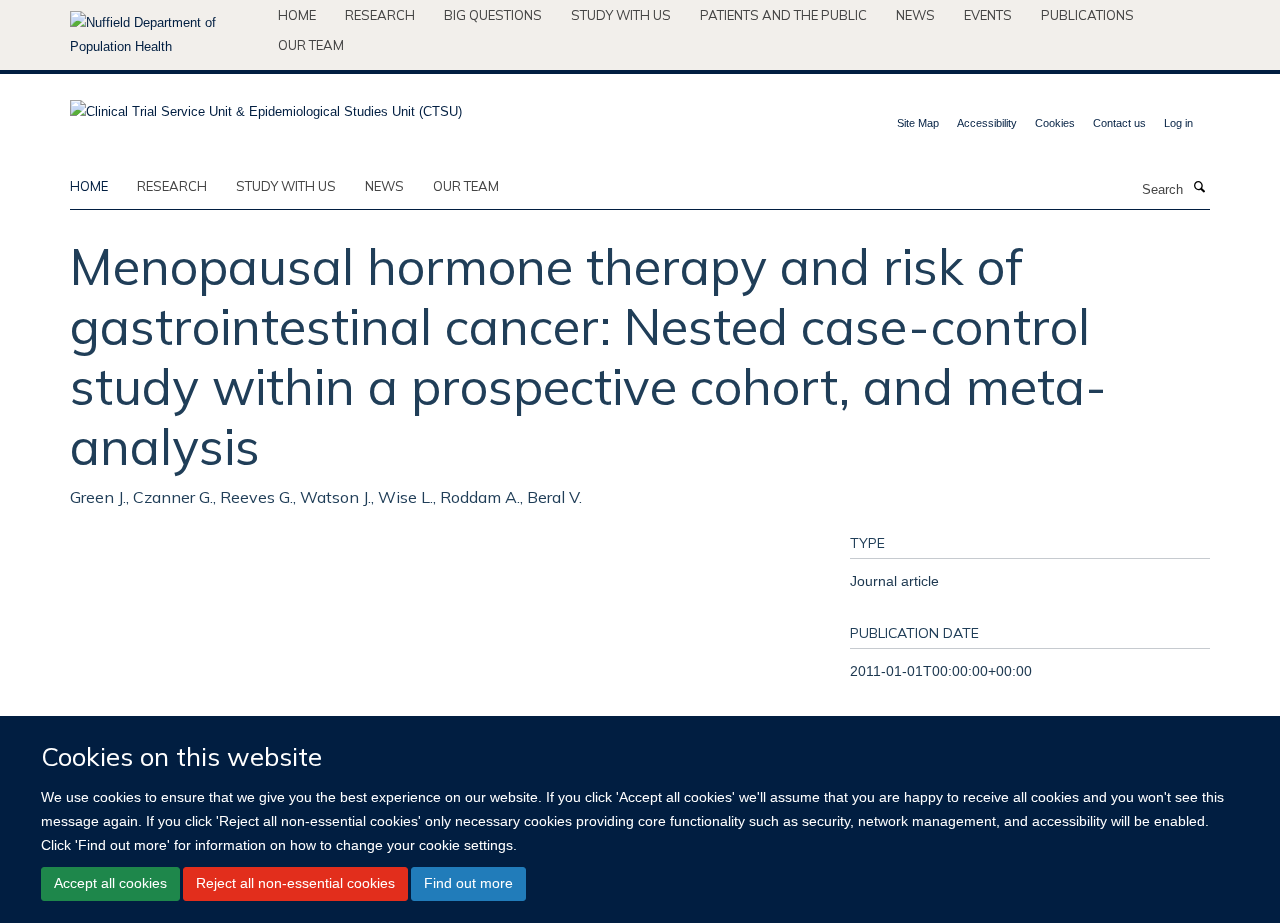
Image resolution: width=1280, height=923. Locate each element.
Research (380, 15)
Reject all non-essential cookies (295, 883)
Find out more (468, 883)
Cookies (1055, 123)
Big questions (493, 15)
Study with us (621, 15)
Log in (1178, 123)
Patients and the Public (783, 15)
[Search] (1199, 188)
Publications (1087, 15)
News (915, 15)
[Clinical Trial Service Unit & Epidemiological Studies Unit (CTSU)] (266, 105)
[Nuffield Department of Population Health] (166, 35)
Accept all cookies (110, 883)
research (172, 186)
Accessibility (987, 123)
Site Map (918, 123)
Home (297, 15)
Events (988, 15)
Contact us (1119, 123)
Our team (311, 45)
